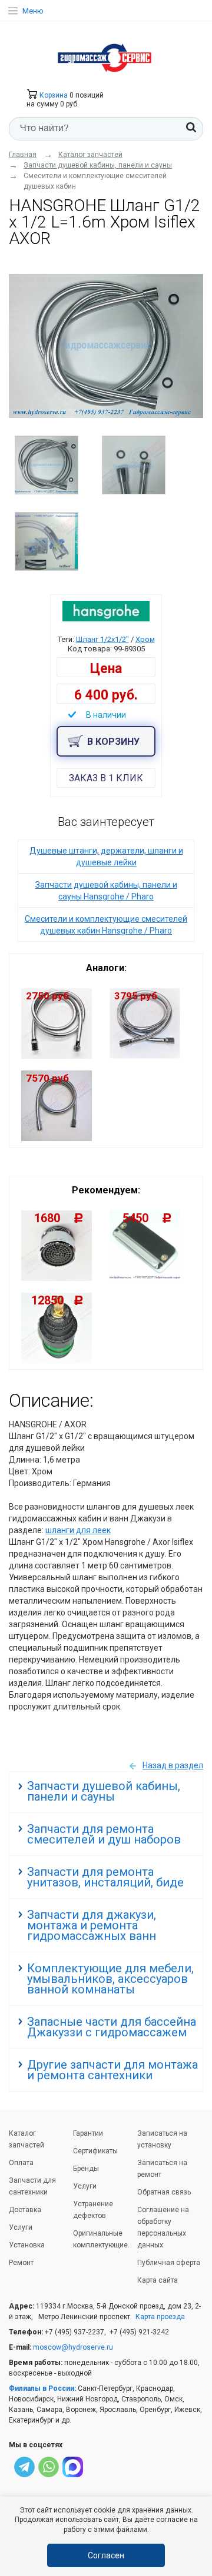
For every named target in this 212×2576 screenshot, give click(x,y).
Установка (27, 2245)
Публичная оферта (169, 2263)
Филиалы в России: (42, 2388)
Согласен (106, 2555)
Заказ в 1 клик (106, 778)
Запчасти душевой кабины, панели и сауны (104, 1791)
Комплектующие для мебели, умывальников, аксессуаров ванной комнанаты (110, 1979)
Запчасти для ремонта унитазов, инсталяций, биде (105, 1877)
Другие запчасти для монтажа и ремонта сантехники (112, 2070)
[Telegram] (24, 2469)
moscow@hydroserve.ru (73, 2347)
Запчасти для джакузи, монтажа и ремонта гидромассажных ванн (92, 1925)
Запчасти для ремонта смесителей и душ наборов (104, 1834)
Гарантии (88, 2133)
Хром (145, 639)
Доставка (25, 2210)
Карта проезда (160, 2317)
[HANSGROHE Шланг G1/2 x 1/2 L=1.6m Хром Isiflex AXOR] (106, 346)
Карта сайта (158, 2280)
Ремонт (21, 2263)
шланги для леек (78, 1530)
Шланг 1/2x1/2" (102, 639)
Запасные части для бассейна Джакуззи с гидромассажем (112, 2027)
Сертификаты (95, 2151)
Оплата (21, 2163)
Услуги (21, 2227)
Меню (33, 11)
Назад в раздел (173, 1765)
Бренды (86, 2169)
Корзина (53, 95)
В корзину (113, 742)
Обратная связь (164, 2192)
